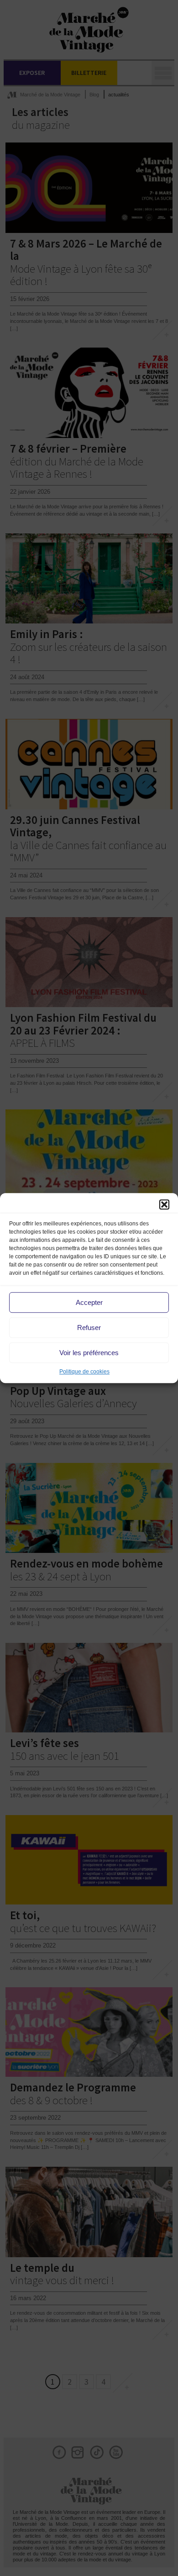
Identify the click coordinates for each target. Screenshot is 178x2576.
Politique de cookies (84, 1372)
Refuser (89, 1328)
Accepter (89, 1302)
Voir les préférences (89, 1353)
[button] (164, 1204)
